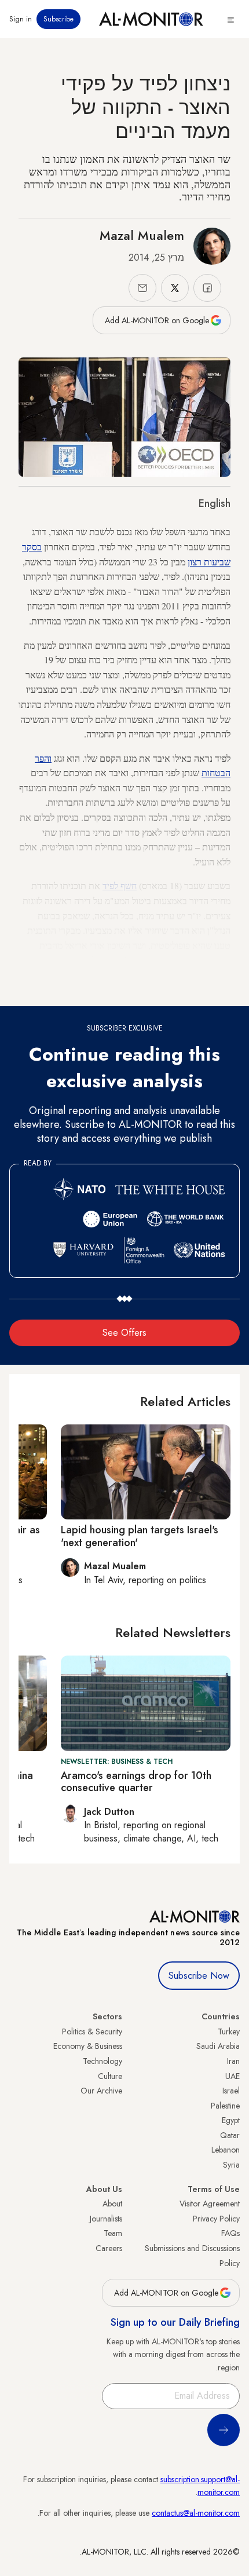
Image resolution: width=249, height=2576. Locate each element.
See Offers (124, 1333)
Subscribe (58, 19)
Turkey (229, 2031)
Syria (231, 2165)
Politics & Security (92, 2031)
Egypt (231, 2120)
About (112, 2204)
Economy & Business (88, 2046)
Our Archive (101, 2091)
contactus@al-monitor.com (196, 2513)
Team (113, 2233)
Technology (102, 2061)
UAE (232, 2076)
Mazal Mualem (142, 235)
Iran (233, 2061)
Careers (109, 2248)
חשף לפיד (120, 885)
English (215, 503)
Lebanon (226, 2150)
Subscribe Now (199, 1976)
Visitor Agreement (210, 2204)
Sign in (21, 19)
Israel (231, 2091)
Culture (110, 2076)
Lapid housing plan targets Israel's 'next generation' (140, 1536)
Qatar (230, 2135)
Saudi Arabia (218, 2046)
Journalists (106, 2219)
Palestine (225, 2106)
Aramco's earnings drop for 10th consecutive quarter (136, 1782)
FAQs (230, 2233)
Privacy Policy (216, 2219)
